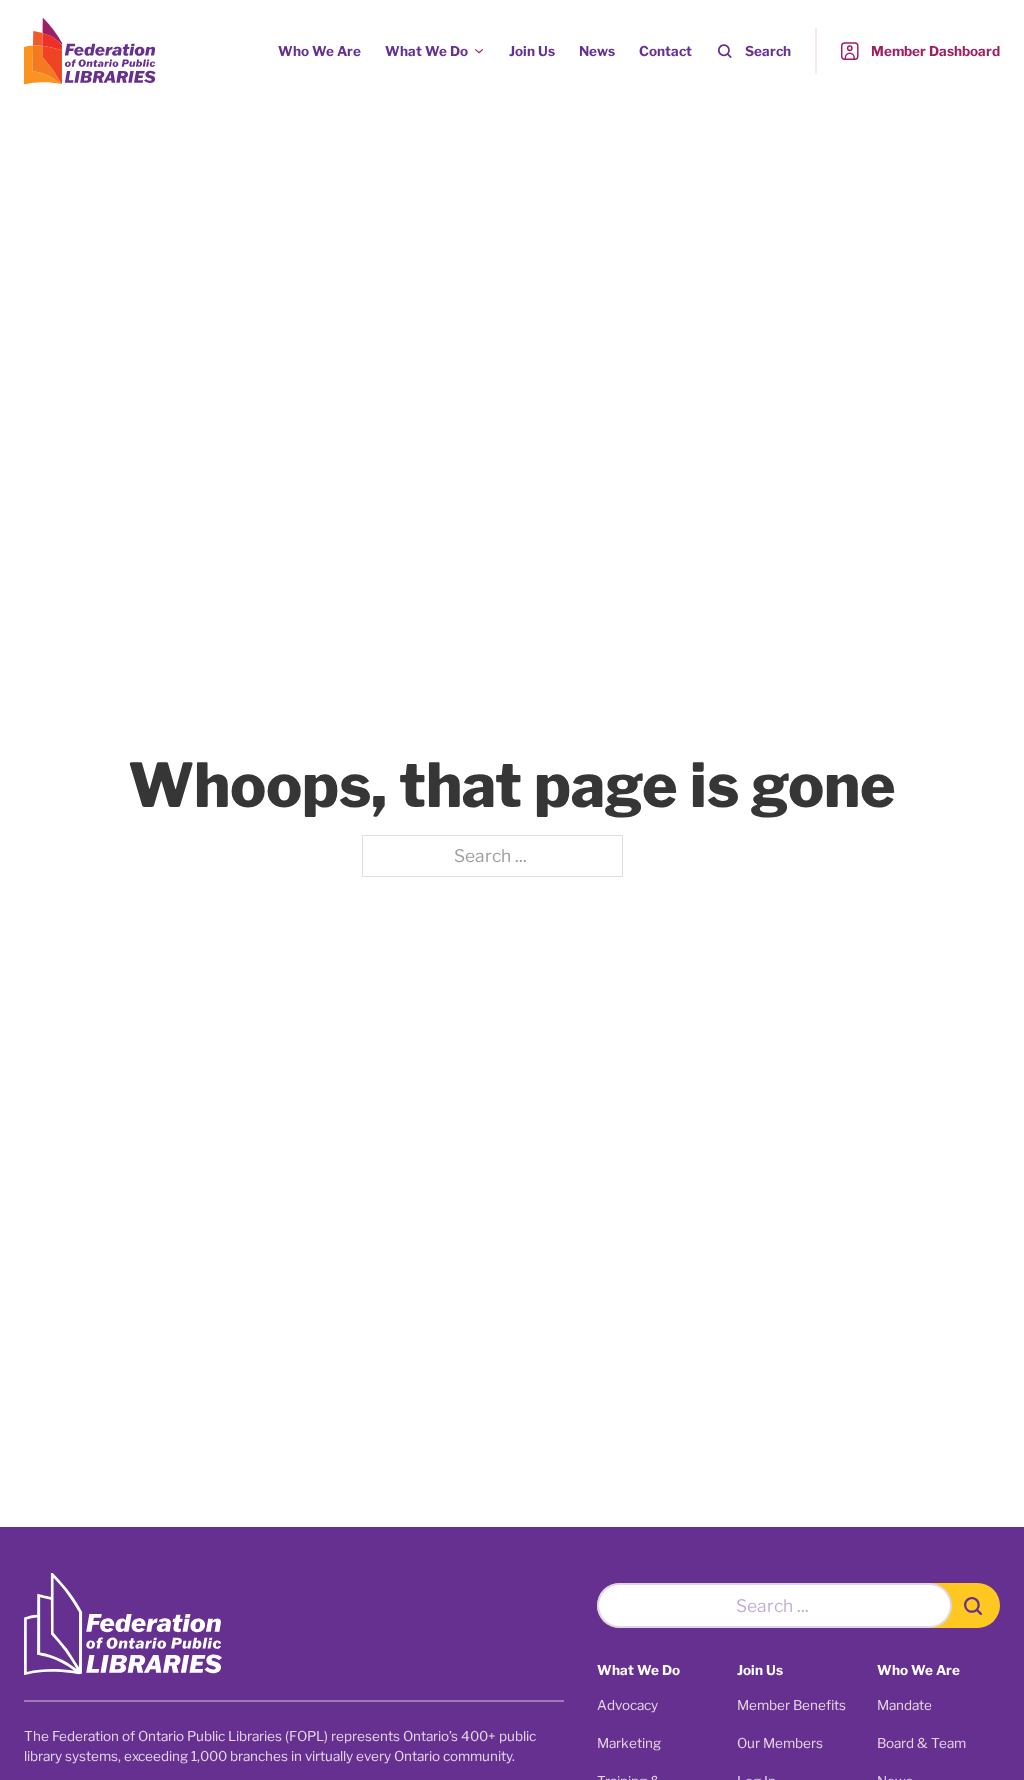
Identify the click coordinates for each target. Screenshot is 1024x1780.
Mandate (904, 1705)
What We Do (426, 51)
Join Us (532, 51)
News (597, 51)
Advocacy (627, 1705)
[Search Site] (976, 1605)
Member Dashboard (935, 51)
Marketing (629, 1743)
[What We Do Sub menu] (479, 51)
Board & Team (921, 1743)
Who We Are (319, 51)
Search (768, 51)
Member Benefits (791, 1705)
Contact (665, 51)
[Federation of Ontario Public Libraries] (123, 1624)
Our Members (780, 1743)
